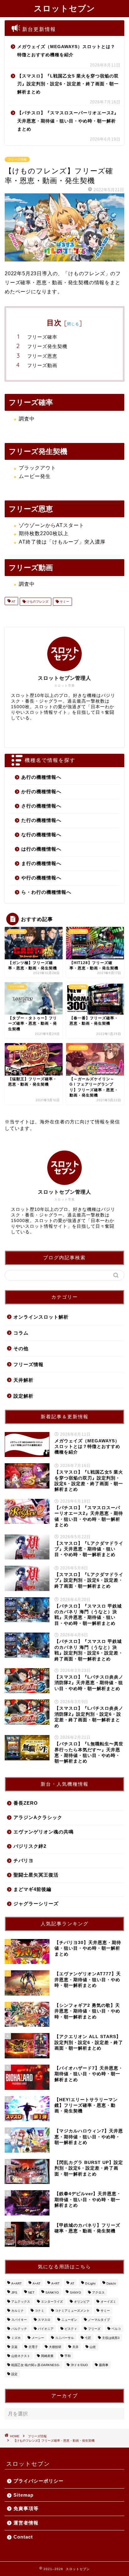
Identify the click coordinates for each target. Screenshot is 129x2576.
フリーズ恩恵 (42, 356)
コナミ (39, 2311)
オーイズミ (108, 2302)
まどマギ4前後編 (32, 1889)
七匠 (88, 2338)
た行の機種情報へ (41, 820)
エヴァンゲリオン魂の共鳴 (44, 1832)
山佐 (93, 2347)
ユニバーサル (64, 2338)
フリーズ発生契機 (47, 346)
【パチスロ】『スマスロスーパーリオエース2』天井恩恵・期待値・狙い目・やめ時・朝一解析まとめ (68, 121)
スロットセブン (64, 8)
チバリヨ (23, 1860)
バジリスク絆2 (30, 1846)
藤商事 (104, 2365)
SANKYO (52, 2293)
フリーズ (94, 2329)
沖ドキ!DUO (79, 2365)
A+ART (16, 2283)
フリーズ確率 (42, 337)
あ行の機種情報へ (41, 777)
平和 (68, 2356)
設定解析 (23, 1396)
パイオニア (46, 2329)
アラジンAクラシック (38, 1817)
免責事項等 (26, 2508)
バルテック (19, 2329)
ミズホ (16, 2338)
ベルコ (116, 2329)
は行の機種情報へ (41, 849)
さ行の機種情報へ (41, 806)
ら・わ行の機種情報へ (46, 892)
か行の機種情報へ (41, 791)
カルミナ (18, 2311)
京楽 (14, 2347)
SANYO (75, 2293)
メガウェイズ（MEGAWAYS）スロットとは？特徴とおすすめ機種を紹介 (66, 51)
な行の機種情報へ (41, 835)
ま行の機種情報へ (41, 863)
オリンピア (82, 2302)
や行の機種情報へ (41, 878)
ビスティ (71, 2329)
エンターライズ (52, 2302)
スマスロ (44, 2320)
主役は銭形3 (111, 2338)
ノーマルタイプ (99, 2320)
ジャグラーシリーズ (36, 1904)
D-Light (90, 2283)
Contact (23, 2537)
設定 (14, 2374)
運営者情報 (26, 2523)
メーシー (38, 2338)
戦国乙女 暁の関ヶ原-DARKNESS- (36, 2365)
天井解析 (23, 1380)
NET (31, 2293)
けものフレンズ (37, 602)
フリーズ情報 (17, 159)
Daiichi (111, 2283)
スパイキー (19, 2320)
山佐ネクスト (21, 2356)
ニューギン (69, 2320)
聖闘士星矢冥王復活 (36, 1875)
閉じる (73, 324)
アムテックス (21, 2302)
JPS (14, 2293)
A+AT (36, 2283)
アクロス (98, 2293)
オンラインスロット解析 (41, 1317)
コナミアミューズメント (72, 2311)
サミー (64, 602)
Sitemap (23, 2495)
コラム (21, 1333)
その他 (21, 1348)
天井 (75, 2347)
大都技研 (55, 2347)
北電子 (33, 2347)
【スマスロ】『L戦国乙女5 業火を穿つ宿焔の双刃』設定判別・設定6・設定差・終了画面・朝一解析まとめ (68, 84)
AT (13, 602)
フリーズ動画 (42, 365)
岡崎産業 (47, 2356)
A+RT (55, 2283)
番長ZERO (26, 1803)
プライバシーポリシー (39, 2481)
